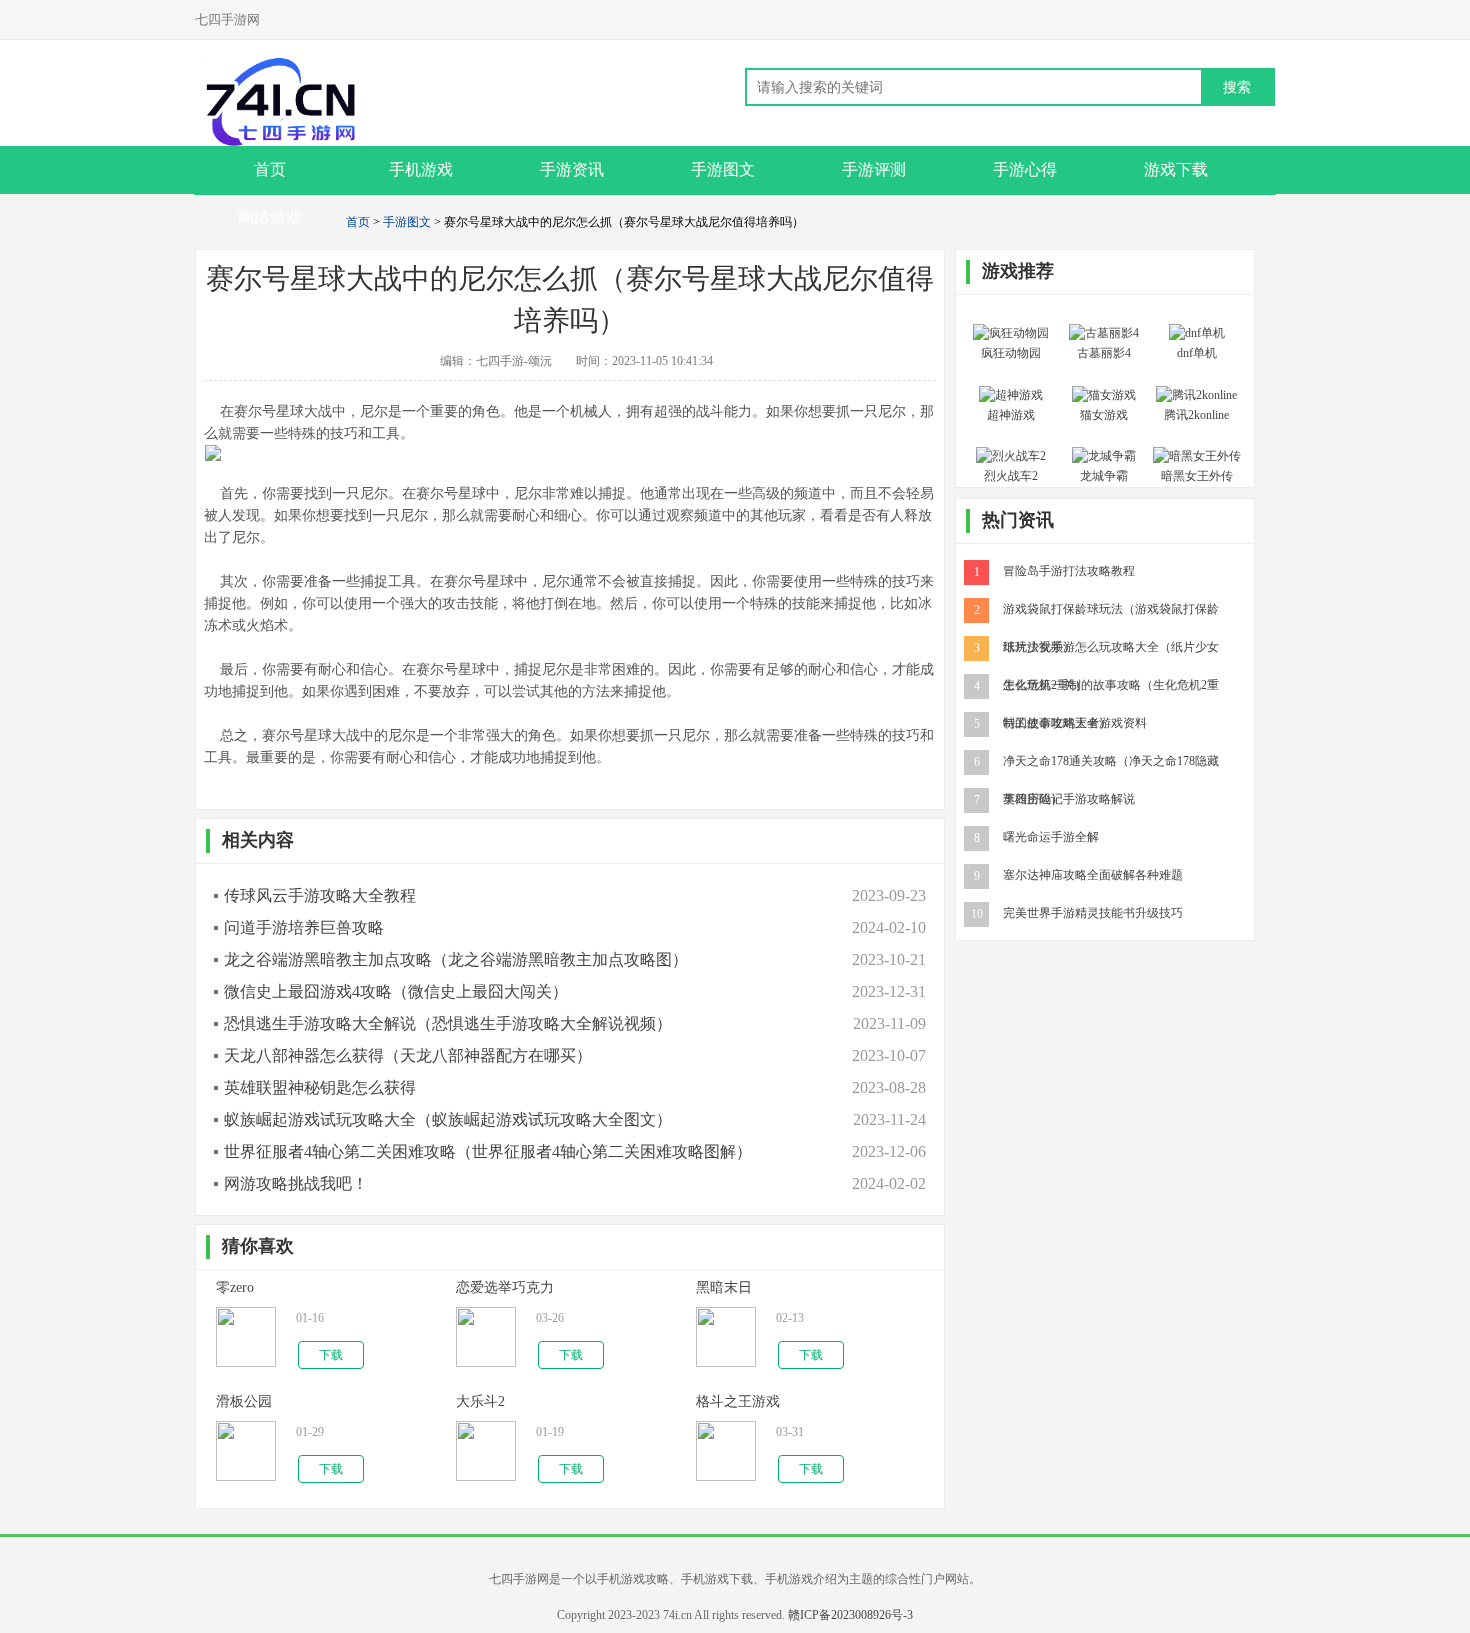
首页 (358, 222)
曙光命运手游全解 (1051, 836)
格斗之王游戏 (738, 1401)
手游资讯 (572, 169)
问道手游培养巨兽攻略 (304, 927)
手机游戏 (421, 169)
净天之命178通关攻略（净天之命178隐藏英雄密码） (1111, 760)
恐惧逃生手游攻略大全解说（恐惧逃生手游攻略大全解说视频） (448, 1023)
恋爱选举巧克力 (505, 1287)
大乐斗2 (480, 1401)
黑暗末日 (724, 1287)
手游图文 (723, 169)
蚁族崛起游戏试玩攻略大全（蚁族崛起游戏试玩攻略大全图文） (448, 1119)
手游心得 (1025, 169)
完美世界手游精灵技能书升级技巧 (1093, 912)
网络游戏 (270, 217)
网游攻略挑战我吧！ (296, 1183)
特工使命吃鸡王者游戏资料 (1075, 722)
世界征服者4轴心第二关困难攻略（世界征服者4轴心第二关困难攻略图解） (488, 1151)
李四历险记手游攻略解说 (1069, 798)
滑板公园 (244, 1401)
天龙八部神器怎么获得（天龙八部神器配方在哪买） (408, 1055)
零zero (235, 1287)
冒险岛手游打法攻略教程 (1069, 570)
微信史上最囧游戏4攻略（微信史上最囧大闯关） (396, 991)
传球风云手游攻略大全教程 (320, 895)
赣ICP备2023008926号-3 (850, 1615)
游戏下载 (1176, 169)
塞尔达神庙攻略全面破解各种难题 (1093, 874)
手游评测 (874, 169)
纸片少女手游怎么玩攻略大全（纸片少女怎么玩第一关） (1111, 646)
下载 (331, 1355)
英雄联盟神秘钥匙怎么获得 (320, 1087)
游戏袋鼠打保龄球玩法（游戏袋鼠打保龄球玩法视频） (1111, 608)
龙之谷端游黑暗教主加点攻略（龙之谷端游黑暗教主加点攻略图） (456, 959)
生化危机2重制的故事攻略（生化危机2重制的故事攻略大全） (1111, 684)
